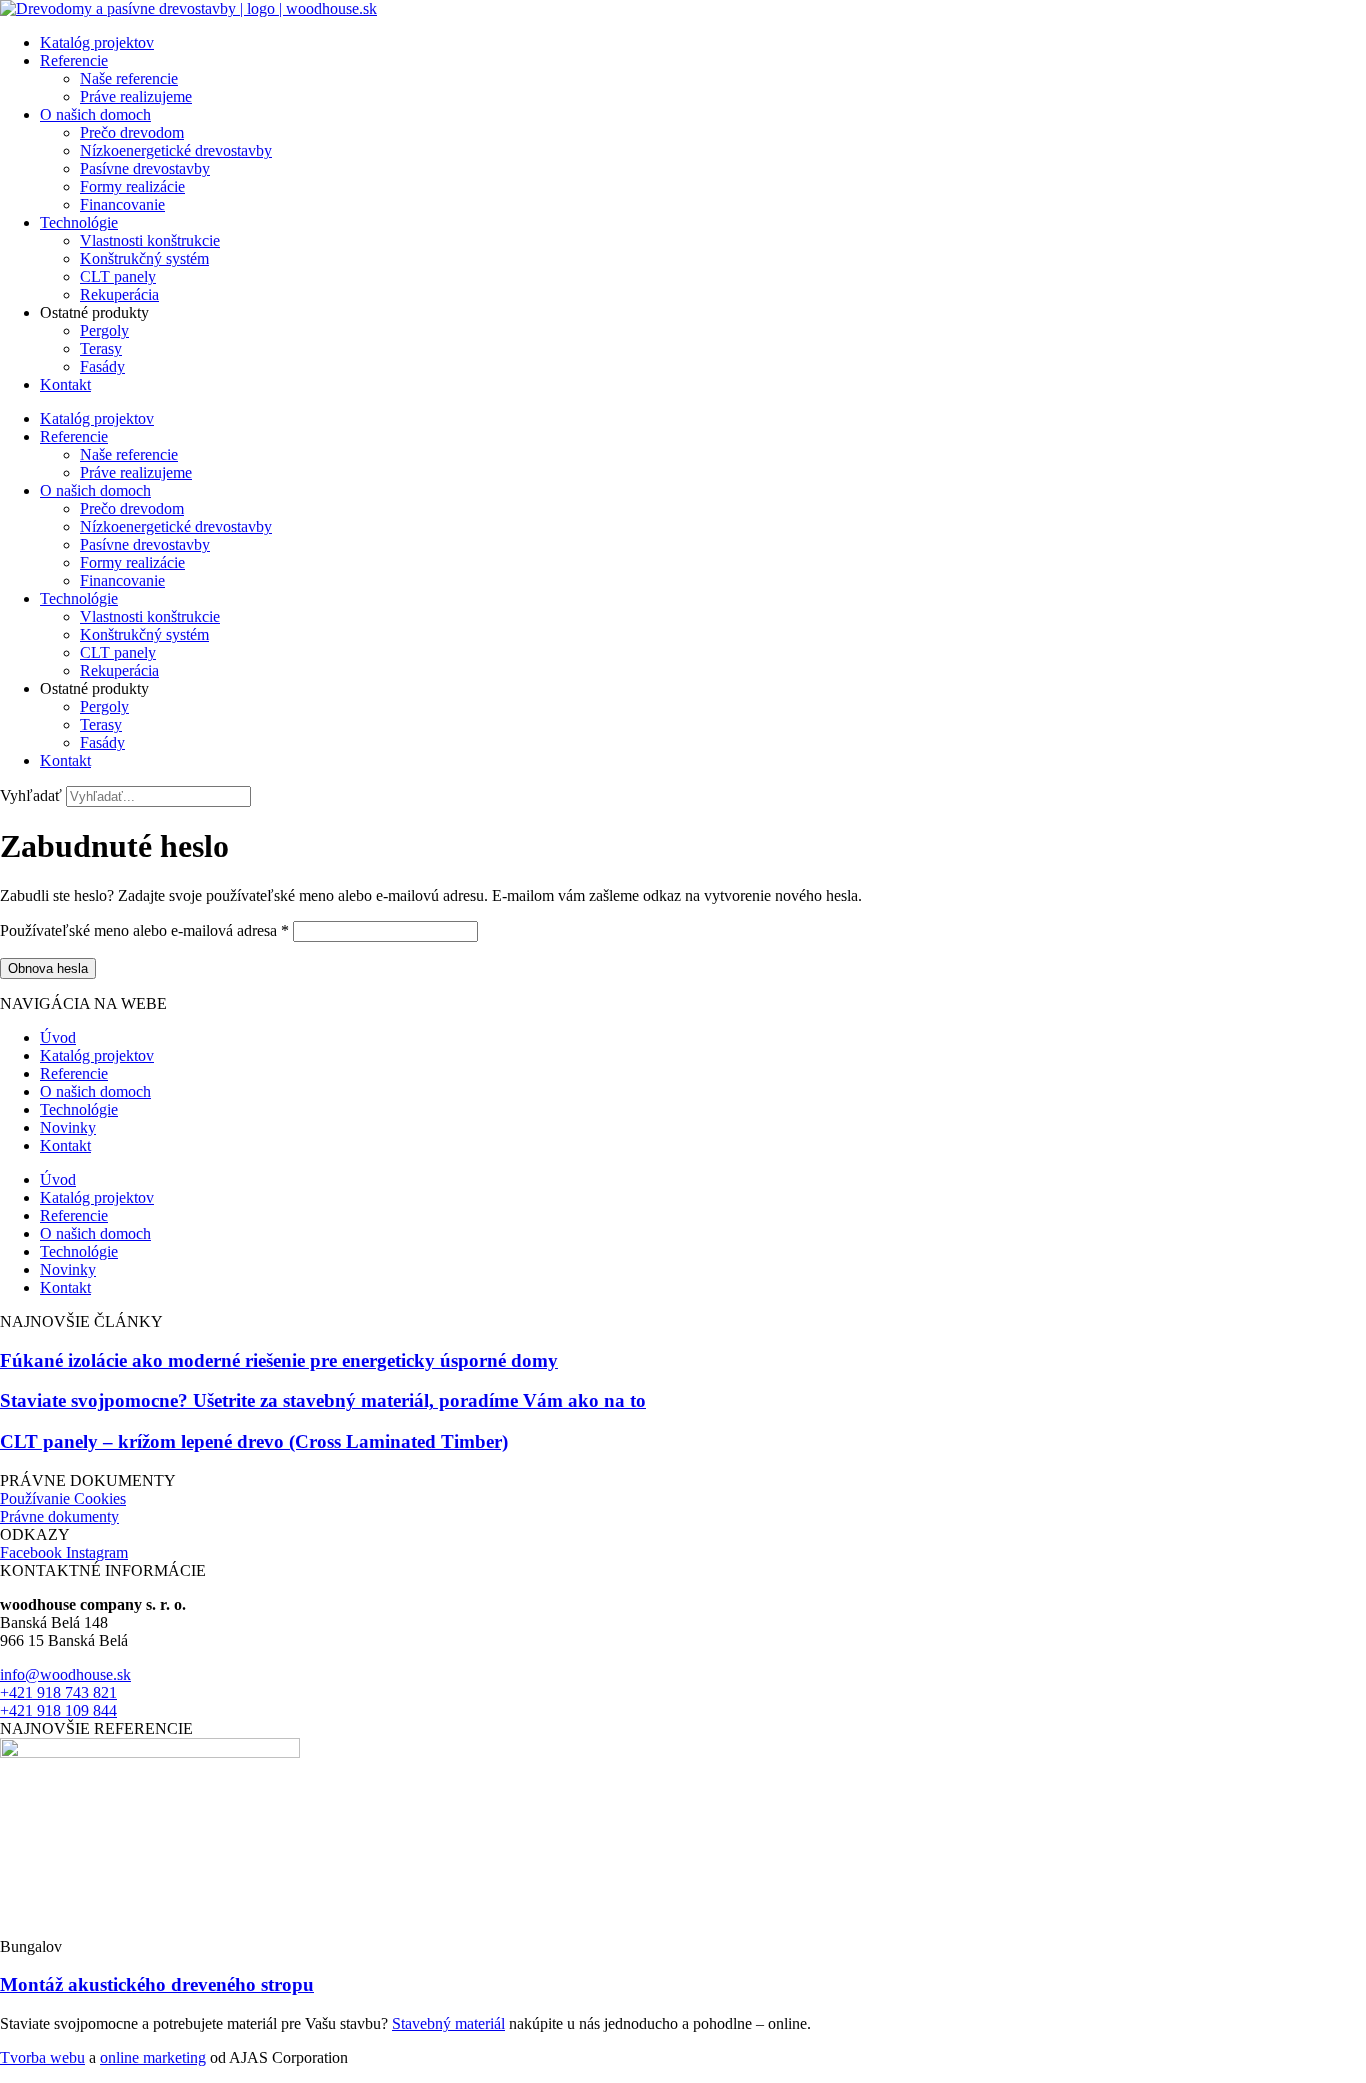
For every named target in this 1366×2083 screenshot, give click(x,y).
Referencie (74, 60)
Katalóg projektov (97, 42)
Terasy (101, 348)
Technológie (79, 222)
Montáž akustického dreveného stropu (157, 1984)
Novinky (68, 1127)
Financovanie (122, 204)
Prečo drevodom (132, 132)
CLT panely (118, 276)
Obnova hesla (48, 968)
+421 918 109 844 (58, 1710)
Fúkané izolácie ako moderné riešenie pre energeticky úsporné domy (279, 1360)
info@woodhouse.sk (65, 1674)
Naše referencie (129, 78)
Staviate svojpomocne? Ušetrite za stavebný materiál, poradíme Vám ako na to (323, 1400)
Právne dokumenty (59, 1516)
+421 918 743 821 (58, 1692)
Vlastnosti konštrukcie (150, 240)
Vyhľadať (31, 795)
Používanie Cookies (63, 1498)
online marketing (153, 2057)
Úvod (58, 1037)
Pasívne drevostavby (145, 168)
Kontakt (65, 384)
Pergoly (104, 330)
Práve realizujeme (136, 96)
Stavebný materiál (448, 2023)
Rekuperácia (119, 294)
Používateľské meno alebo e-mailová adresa (144, 930)
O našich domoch (95, 114)
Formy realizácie (132, 186)
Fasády (102, 366)
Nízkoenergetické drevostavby (176, 150)
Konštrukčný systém (144, 258)
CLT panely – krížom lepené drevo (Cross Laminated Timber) (254, 1441)
